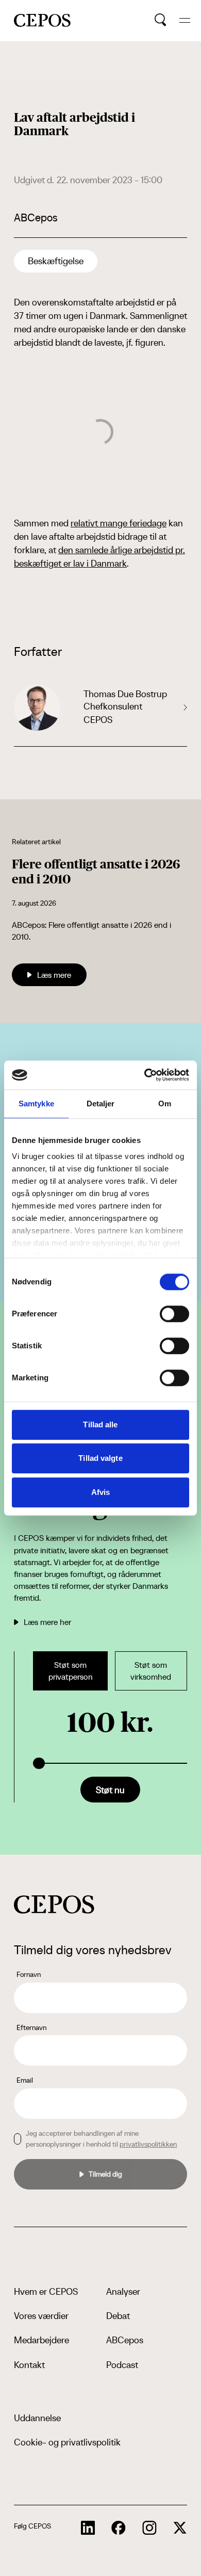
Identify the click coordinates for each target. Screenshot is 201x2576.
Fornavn (29, 1974)
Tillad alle (100, 1424)
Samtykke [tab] (36, 1104)
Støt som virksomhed (151, 1671)
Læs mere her (47, 1622)
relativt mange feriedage (119, 523)
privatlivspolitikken (148, 2144)
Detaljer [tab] (101, 1104)
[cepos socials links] (88, 2528)
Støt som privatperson (71, 1671)
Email (25, 2080)
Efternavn (31, 2027)
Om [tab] (165, 1104)
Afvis (101, 1492)
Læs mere (54, 975)
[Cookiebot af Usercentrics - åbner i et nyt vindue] (145, 1075)
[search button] (161, 20)
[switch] (174, 1314)
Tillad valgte (100, 1458)
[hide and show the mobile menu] (185, 20)
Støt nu (110, 1790)
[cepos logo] (54, 1904)
